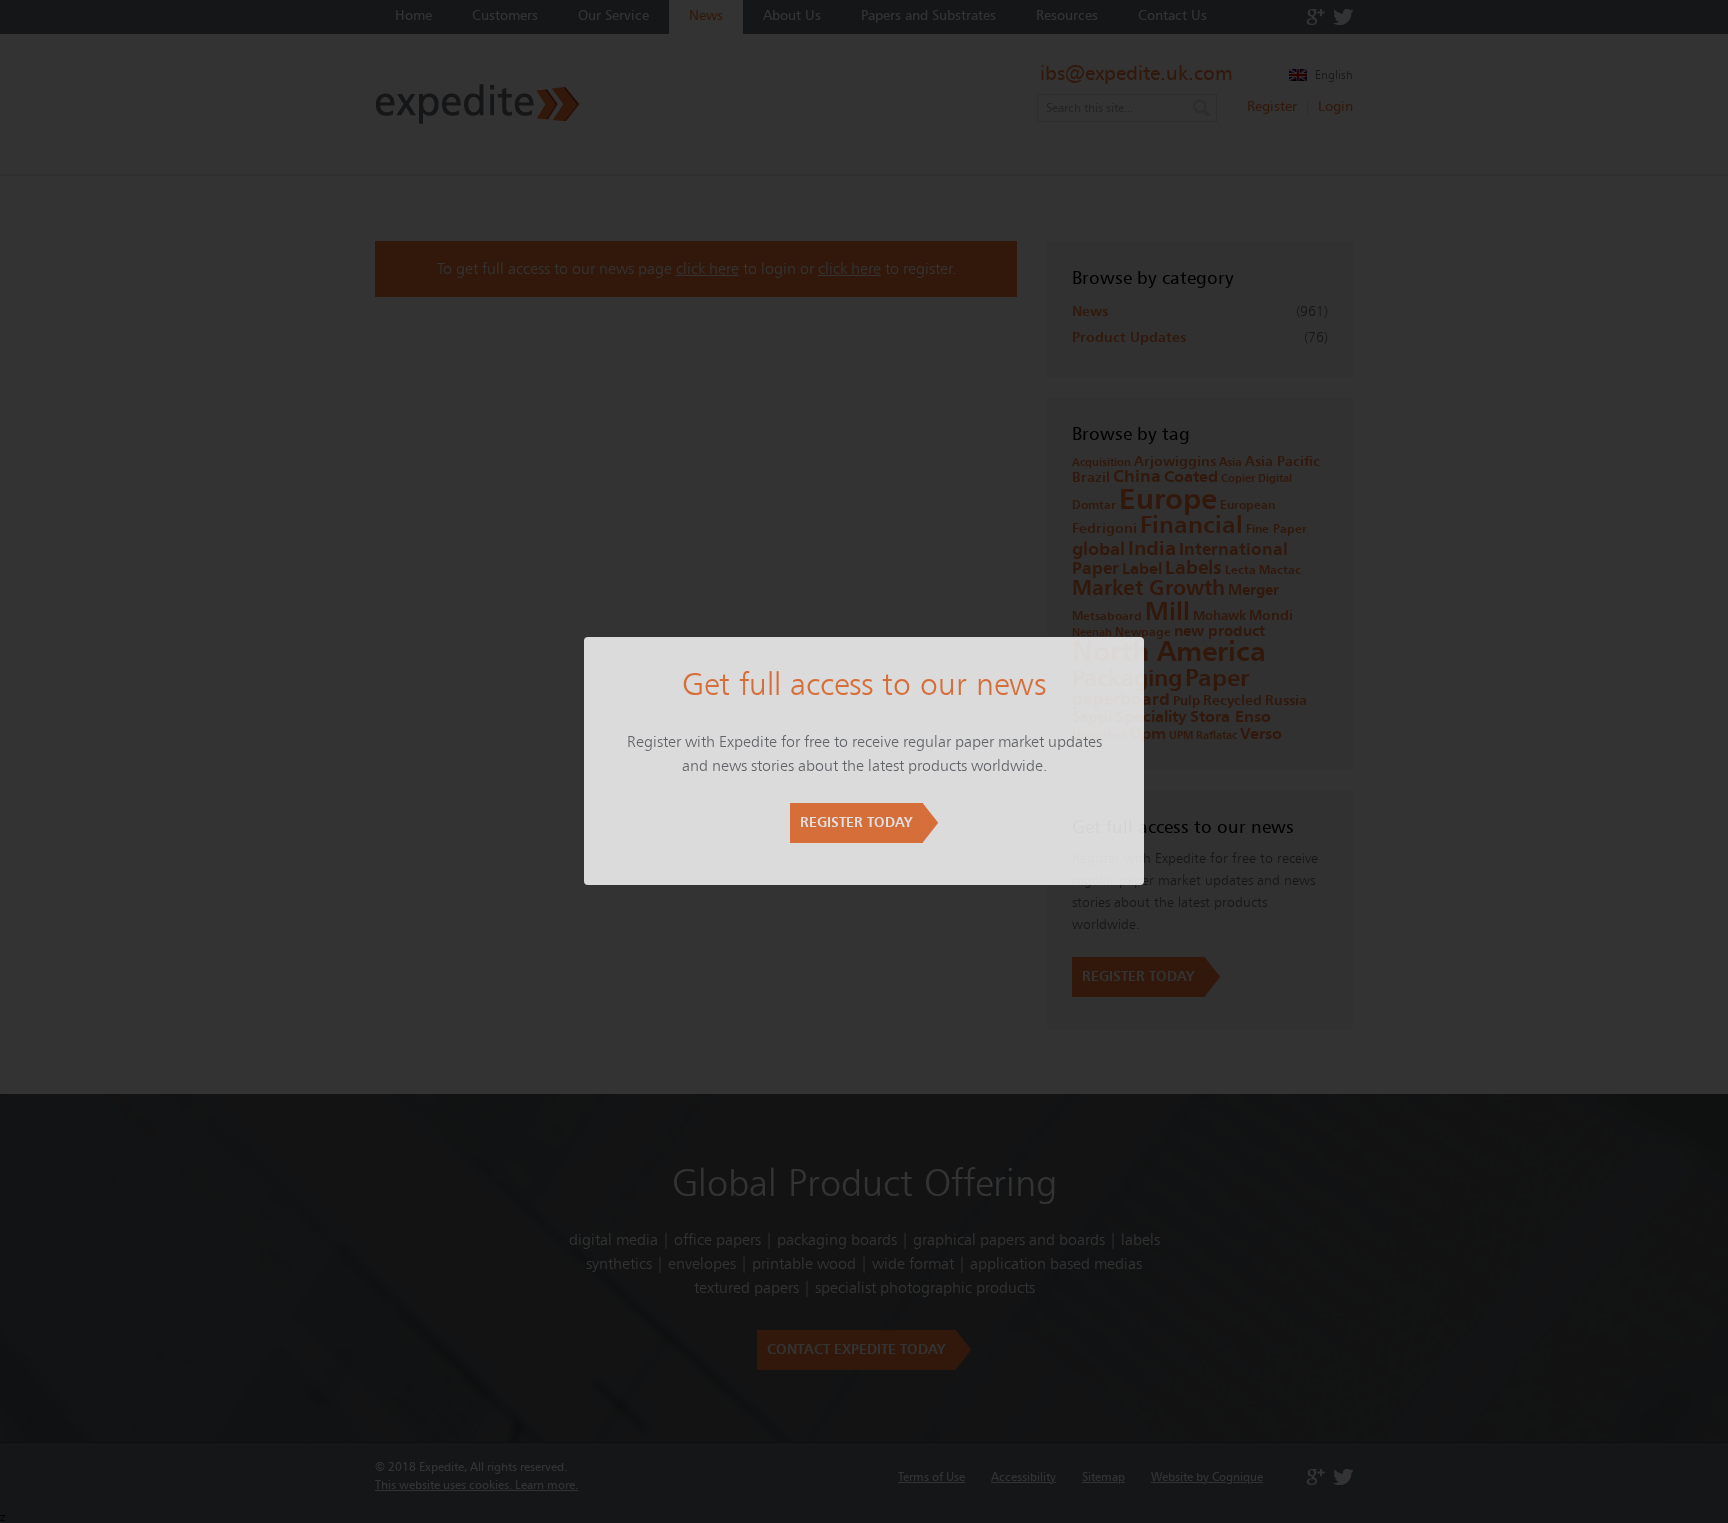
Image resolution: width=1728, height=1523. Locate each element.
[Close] (1144, 637)
